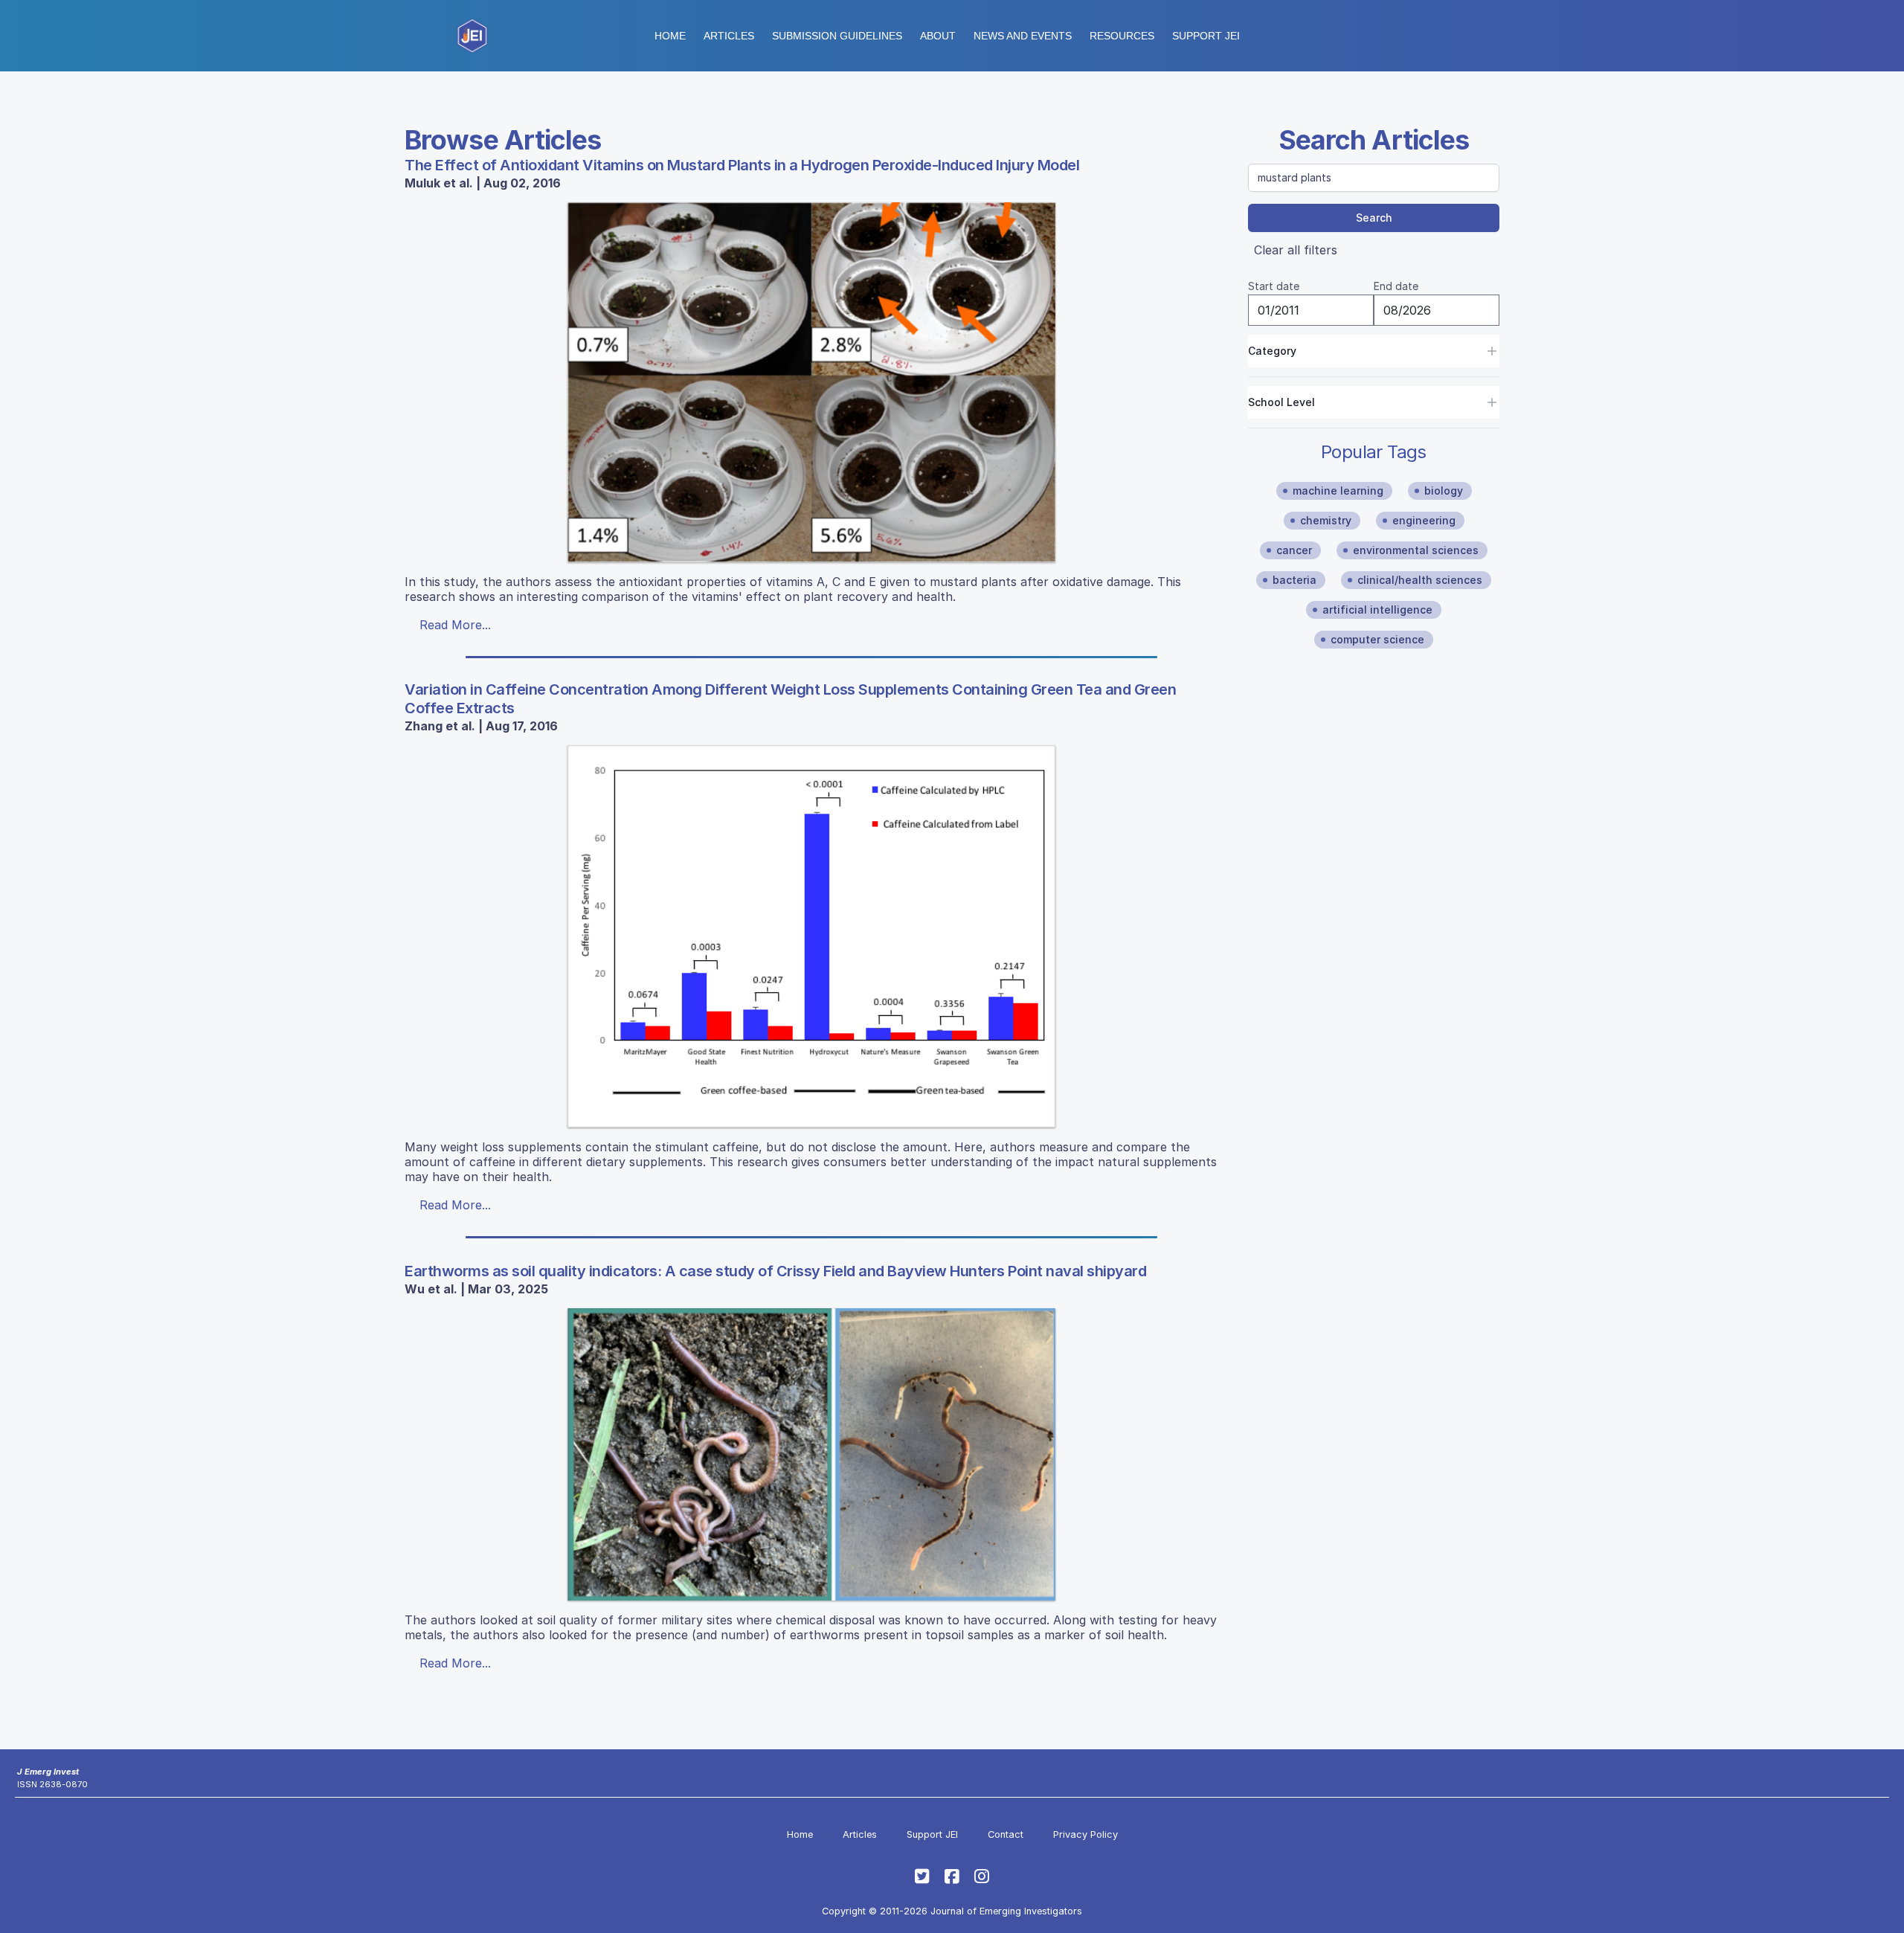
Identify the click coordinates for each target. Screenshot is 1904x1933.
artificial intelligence (1377, 610)
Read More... (455, 625)
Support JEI (932, 1834)
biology (1444, 491)
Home (670, 36)
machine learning (1338, 491)
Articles (729, 36)
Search (1374, 218)
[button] (837, 36)
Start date (1274, 286)
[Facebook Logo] (952, 1876)
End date (1396, 286)
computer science (1377, 639)
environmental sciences (1416, 550)
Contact (1006, 1834)
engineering (1424, 520)
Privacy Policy (1086, 1834)
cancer (1294, 550)
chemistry (1326, 520)
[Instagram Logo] (982, 1876)
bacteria (1294, 580)
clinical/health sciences (1420, 580)
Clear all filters (1296, 250)
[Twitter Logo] (922, 1876)
